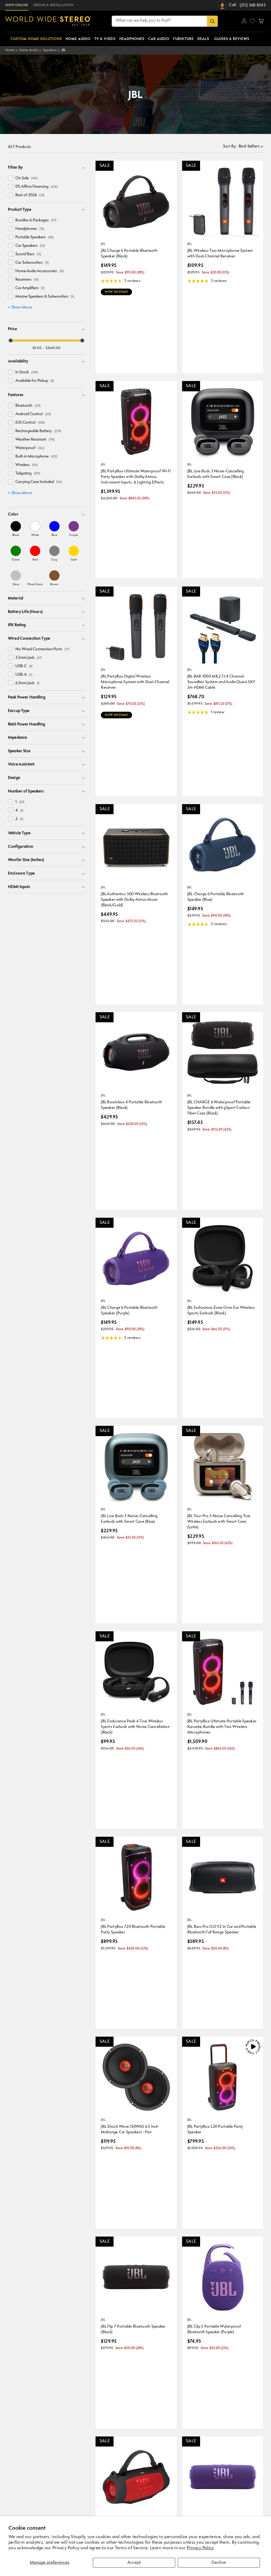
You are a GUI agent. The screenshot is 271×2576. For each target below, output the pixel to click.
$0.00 (37, 348)
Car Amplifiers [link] (30, 288)
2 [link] (19, 819)
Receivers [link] (27, 280)
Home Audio (29, 50)
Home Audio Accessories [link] (40, 271)
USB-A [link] (24, 675)
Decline (219, 2563)
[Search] (212, 21)
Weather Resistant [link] (35, 440)
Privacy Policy (200, 2548)
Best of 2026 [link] (30, 195)
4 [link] (19, 811)
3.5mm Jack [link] (29, 658)
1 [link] (20, 802)
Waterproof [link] (30, 448)
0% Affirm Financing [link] (37, 187)
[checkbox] (11, 178)
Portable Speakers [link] (34, 237)
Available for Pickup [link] (35, 381)
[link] (16, 529)
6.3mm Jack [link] (27, 683)
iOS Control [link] (30, 423)
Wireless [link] (26, 465)
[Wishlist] (252, 21)
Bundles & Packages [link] (36, 220)
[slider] (11, 341)
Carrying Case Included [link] (39, 482)
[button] (261, 21)
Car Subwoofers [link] (32, 263)
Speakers (50, 50)
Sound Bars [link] (28, 254)
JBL (64, 50)
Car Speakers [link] (30, 246)
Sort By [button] (230, 147)
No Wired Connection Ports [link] (42, 649)
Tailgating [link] (28, 474)
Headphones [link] (30, 229)
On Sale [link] (26, 178)
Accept (134, 2563)
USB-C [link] (24, 666)
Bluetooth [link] (28, 406)
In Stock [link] (27, 372)
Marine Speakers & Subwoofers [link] (45, 297)
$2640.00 (53, 348)
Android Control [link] (33, 414)
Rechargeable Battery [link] (38, 431)
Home (10, 50)
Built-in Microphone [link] (36, 457)
